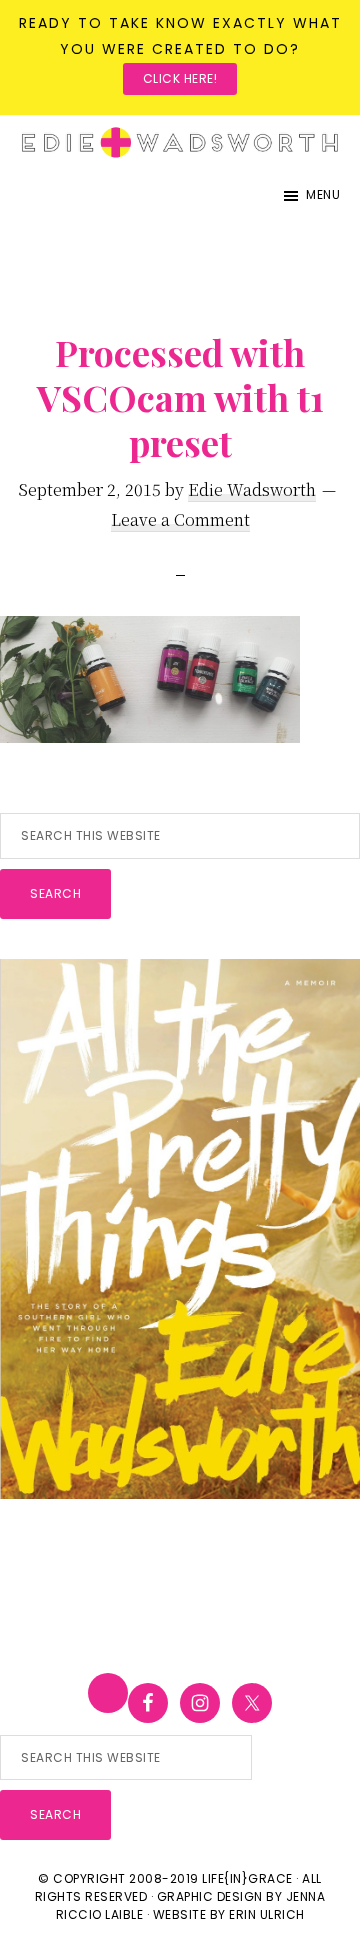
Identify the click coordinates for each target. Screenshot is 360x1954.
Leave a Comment (180, 519)
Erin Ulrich (267, 1914)
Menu (323, 194)
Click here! (180, 78)
